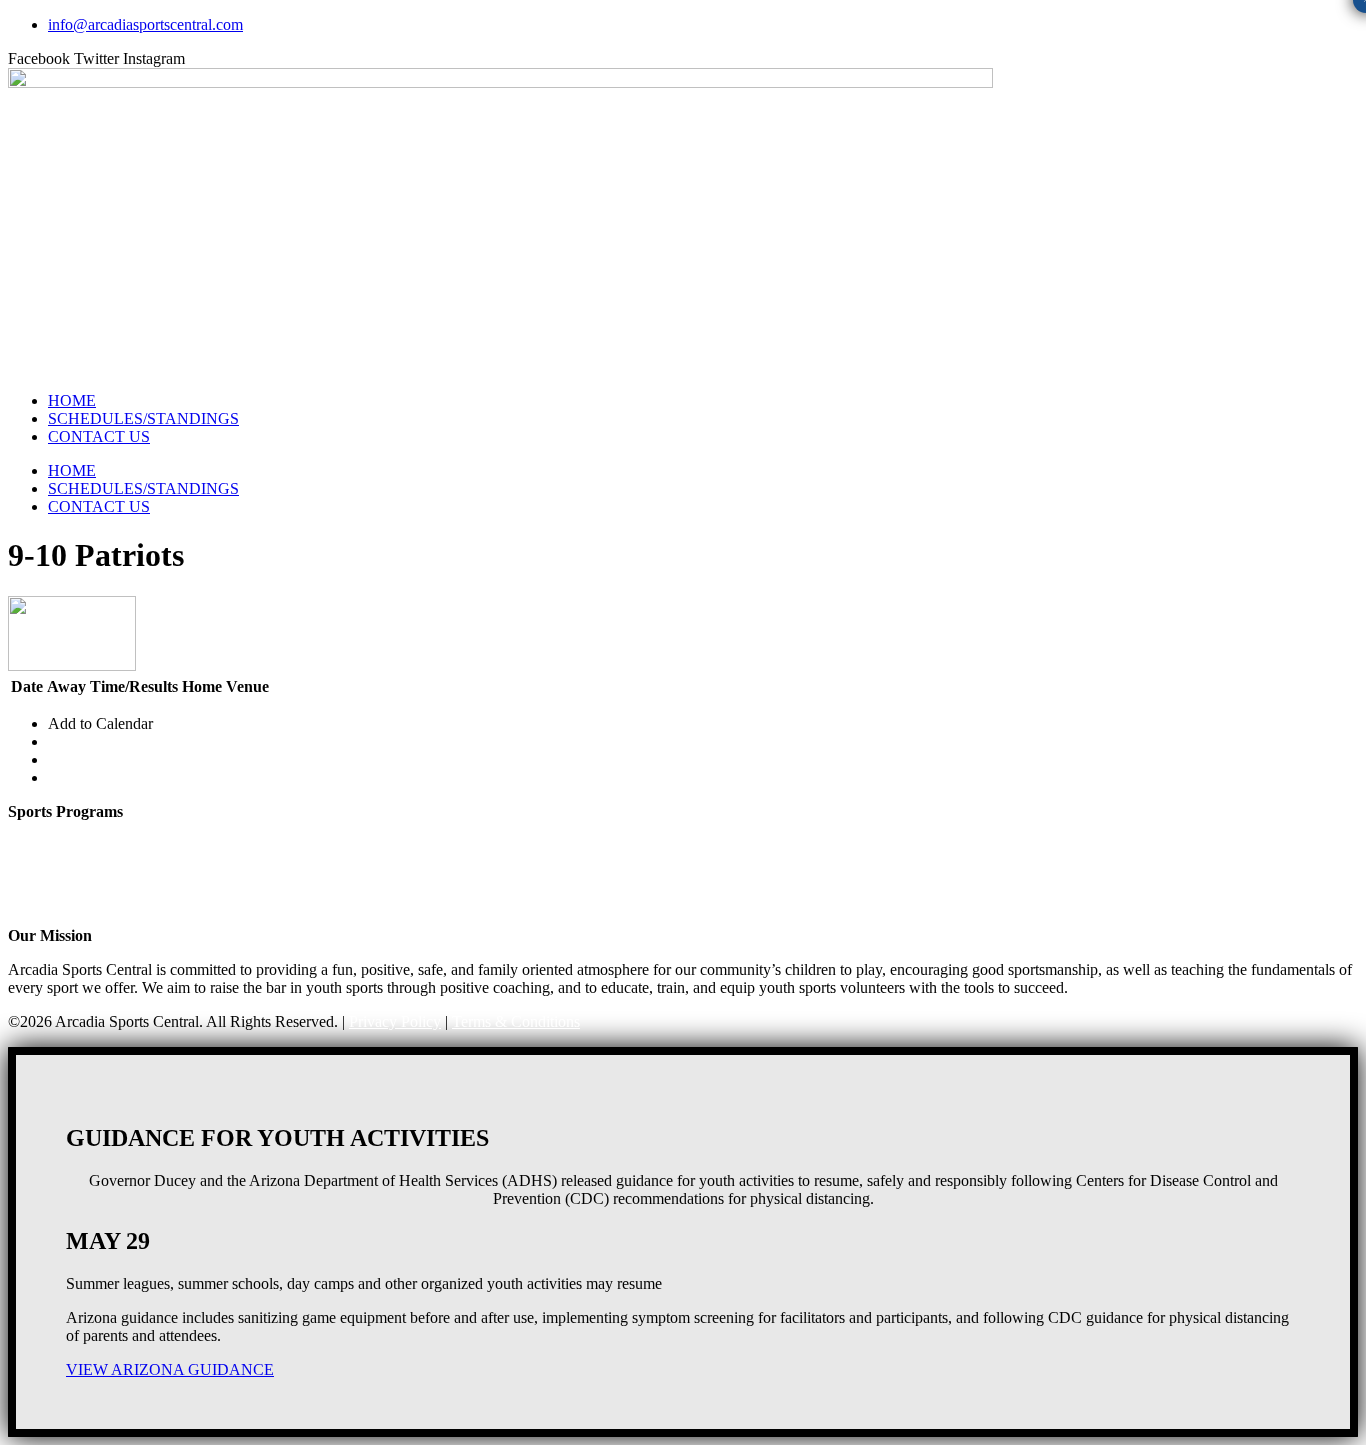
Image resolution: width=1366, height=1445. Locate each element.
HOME (72, 400)
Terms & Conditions (516, 1021)
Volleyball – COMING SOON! (108, 883)
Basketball (41, 847)
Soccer (29, 865)
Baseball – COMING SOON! (103, 901)
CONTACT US (99, 436)
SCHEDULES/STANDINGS (143, 418)
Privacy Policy (395, 1021)
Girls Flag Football (67, 829)
